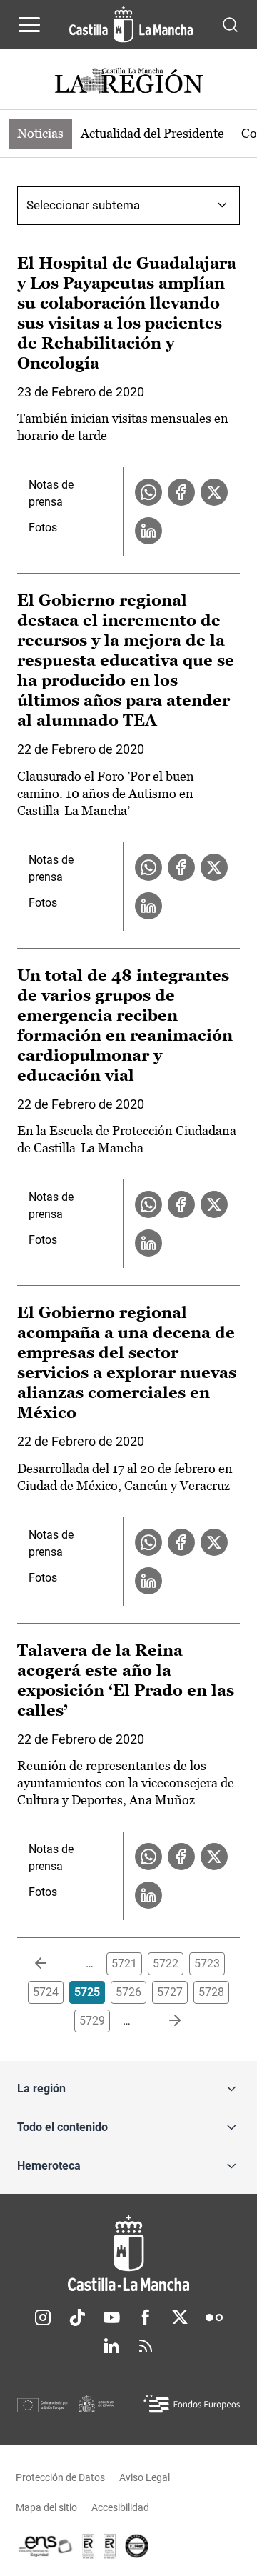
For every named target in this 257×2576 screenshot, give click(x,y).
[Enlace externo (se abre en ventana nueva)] (110, 2546)
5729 (92, 2021)
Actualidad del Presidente (152, 133)
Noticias (40, 133)
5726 (128, 1992)
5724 (46, 1992)
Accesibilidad (120, 2507)
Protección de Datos (60, 2477)
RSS (146, 2346)
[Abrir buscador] (230, 24)
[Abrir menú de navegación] (29, 24)
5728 (211, 1992)
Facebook (146, 2317)
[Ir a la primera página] (52, 1964)
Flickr (214, 2317)
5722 (166, 1963)
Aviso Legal (145, 2477)
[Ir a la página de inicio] (131, 24)
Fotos (43, 528)
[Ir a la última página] (163, 2021)
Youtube (111, 2317)
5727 (170, 1992)
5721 (124, 1963)
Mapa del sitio (46, 2507)
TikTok (77, 2317)
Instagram (43, 2317)
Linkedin (111, 2346)
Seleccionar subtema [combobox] (83, 205)
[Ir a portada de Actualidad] (128, 83)
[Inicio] (128, 2253)
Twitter (180, 2317)
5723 (207, 1963)
